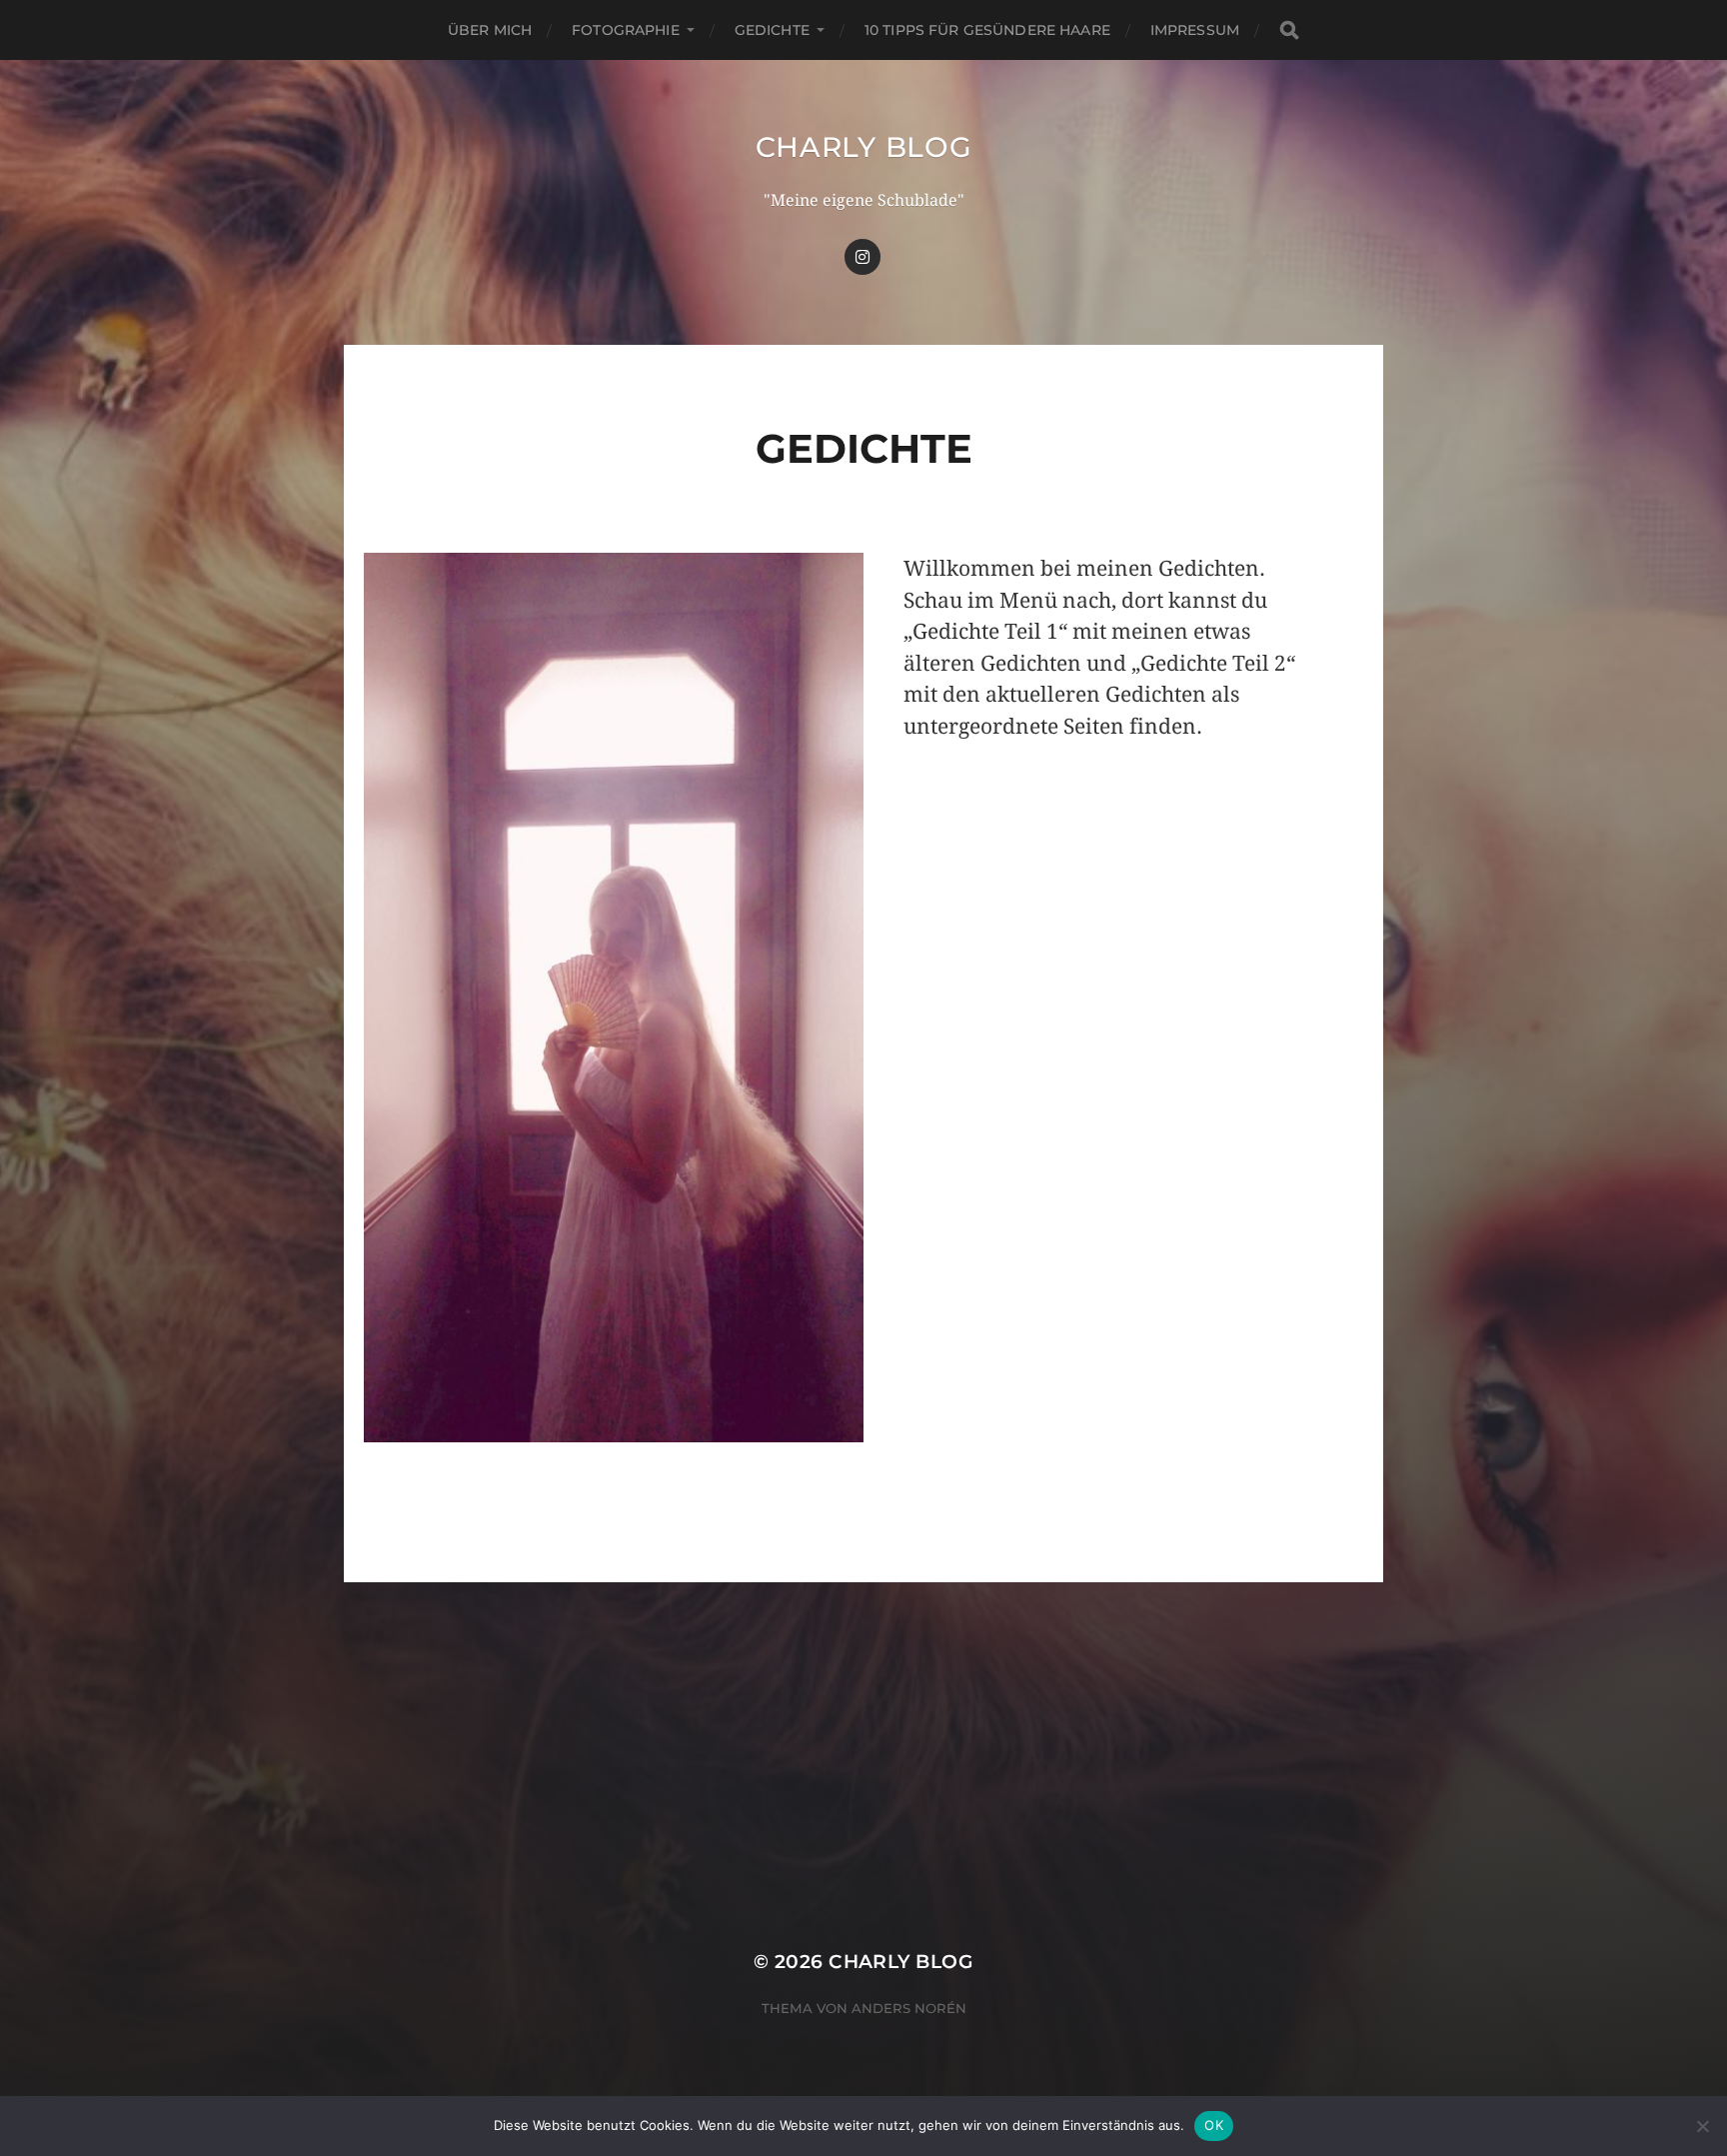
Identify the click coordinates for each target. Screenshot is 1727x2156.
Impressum (1195, 30)
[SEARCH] (1289, 30)
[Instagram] (863, 257)
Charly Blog (864, 147)
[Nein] (1702, 2126)
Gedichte (772, 30)
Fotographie (626, 30)
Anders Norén (909, 2008)
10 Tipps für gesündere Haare (987, 30)
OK (1214, 2125)
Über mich (490, 30)
